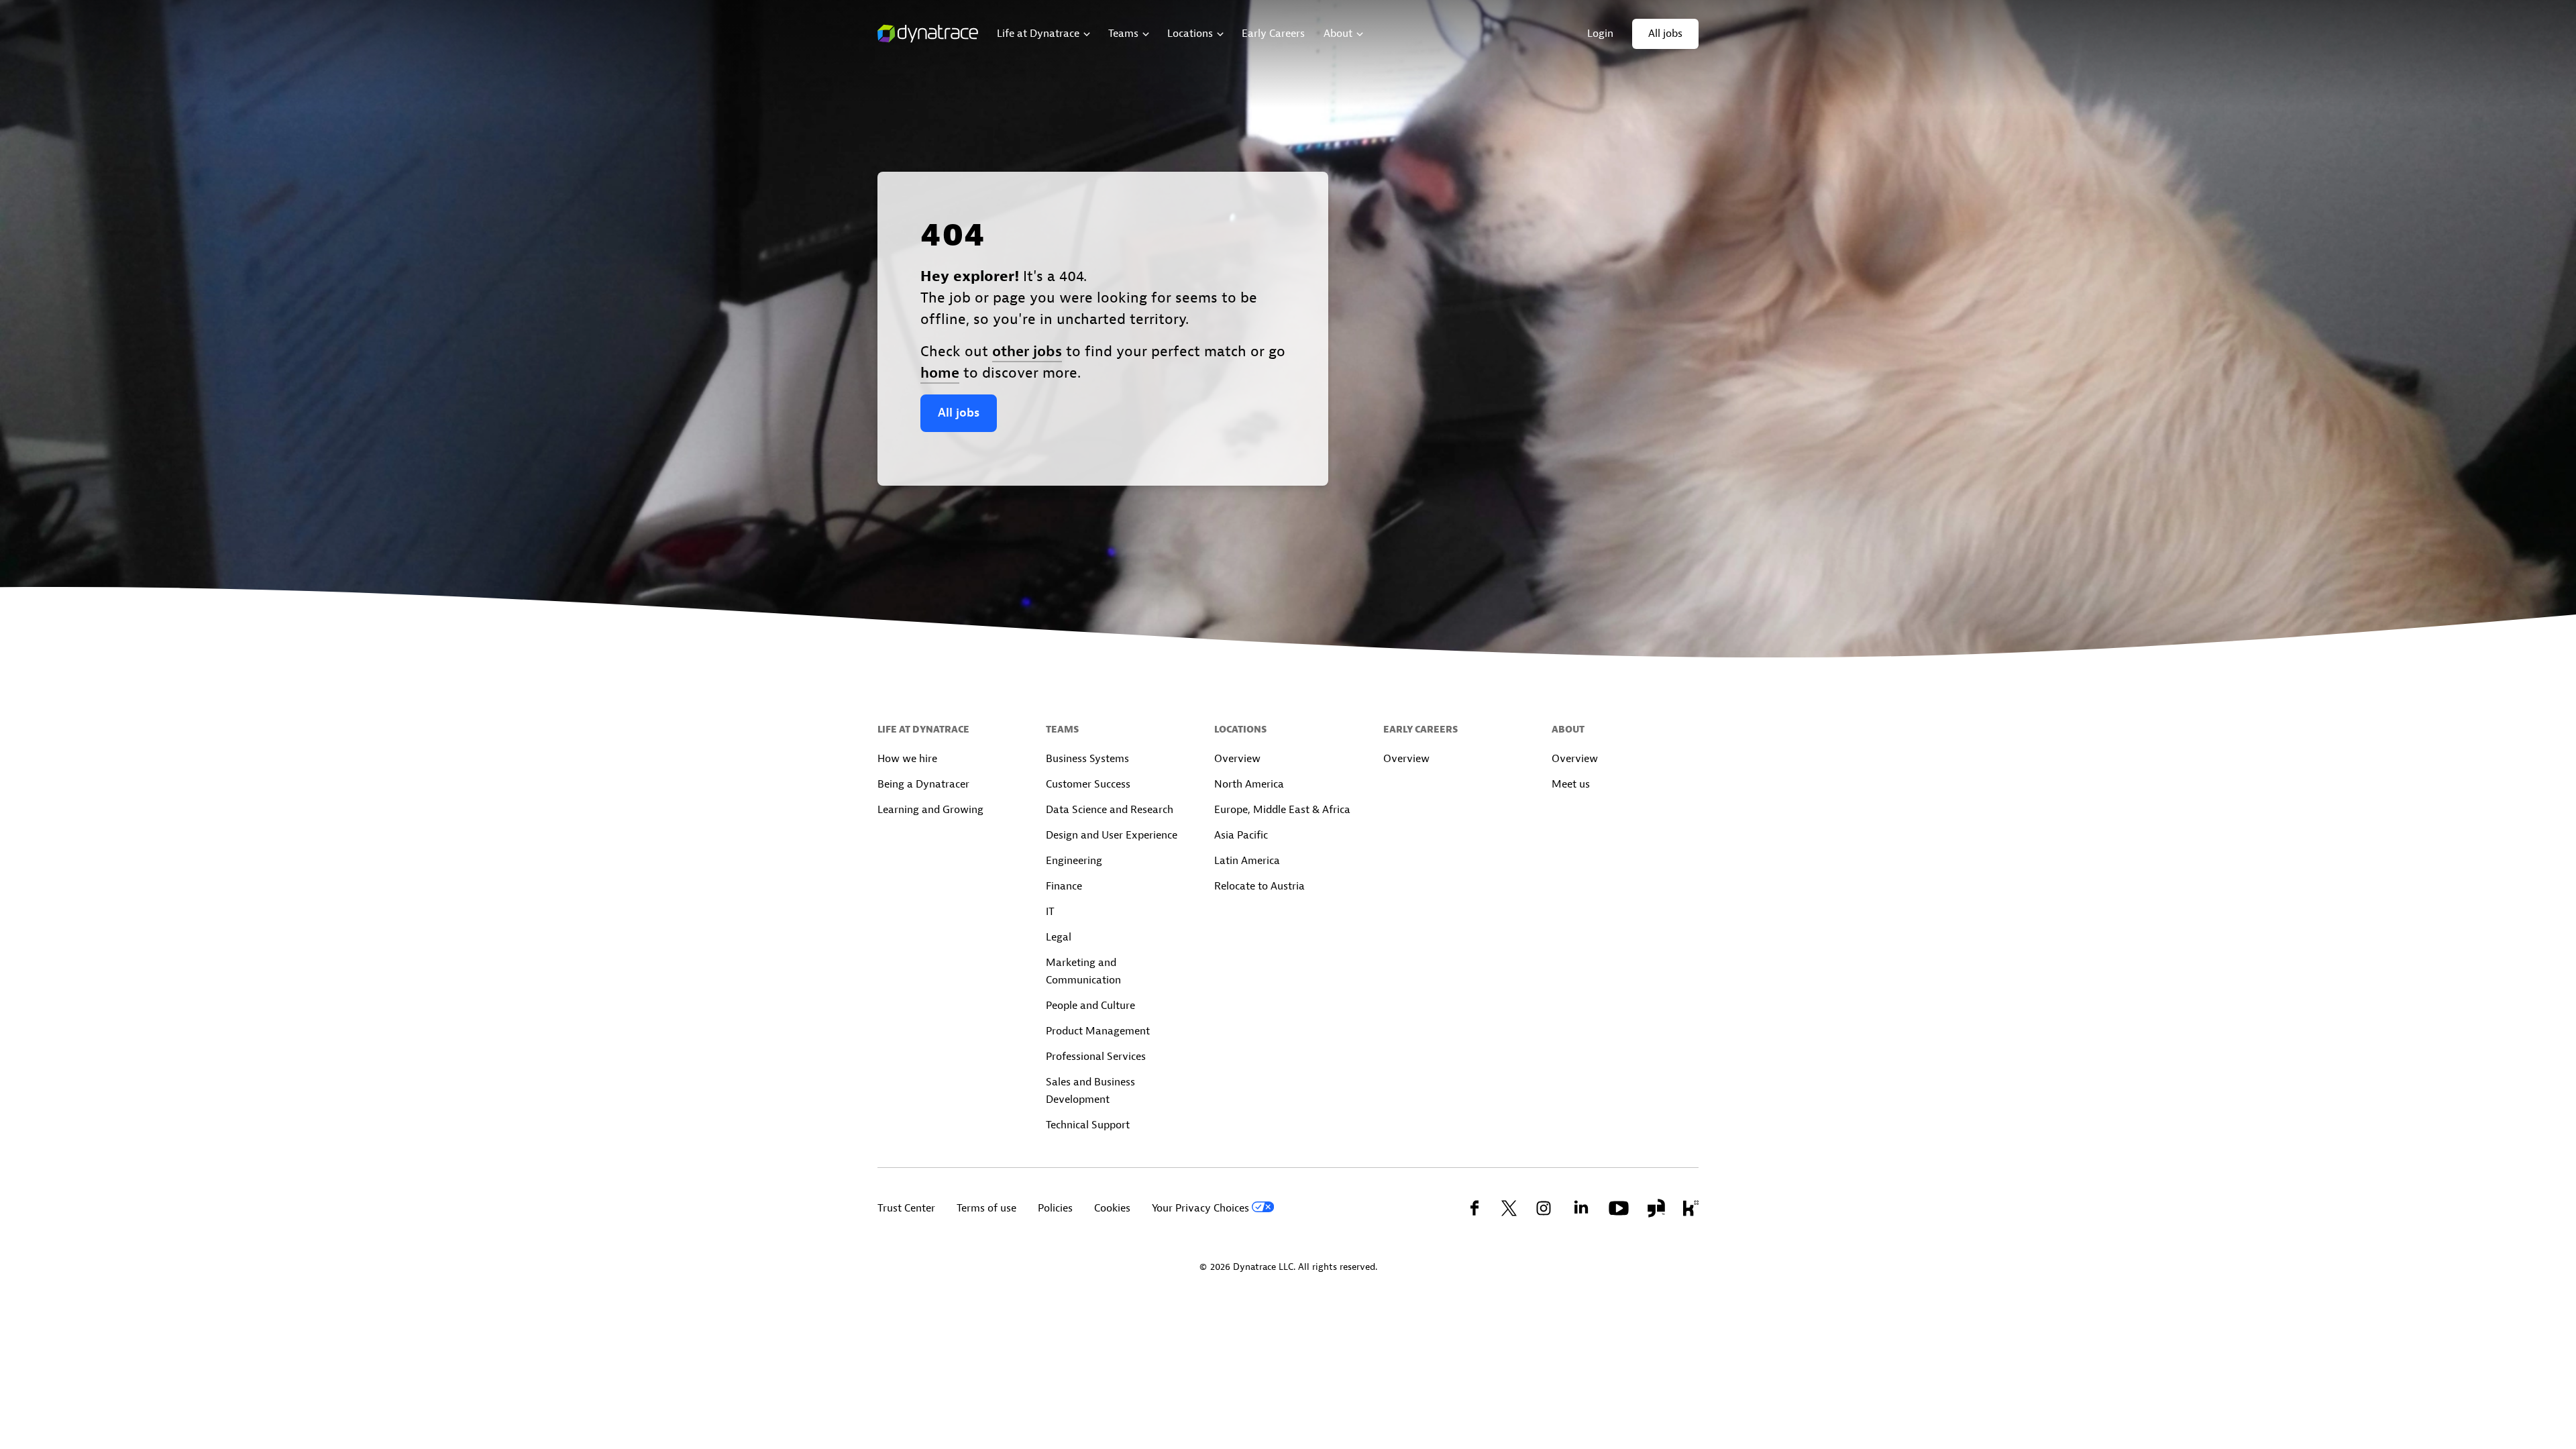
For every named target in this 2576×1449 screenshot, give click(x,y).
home (940, 373)
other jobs (1027, 352)
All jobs (959, 413)
